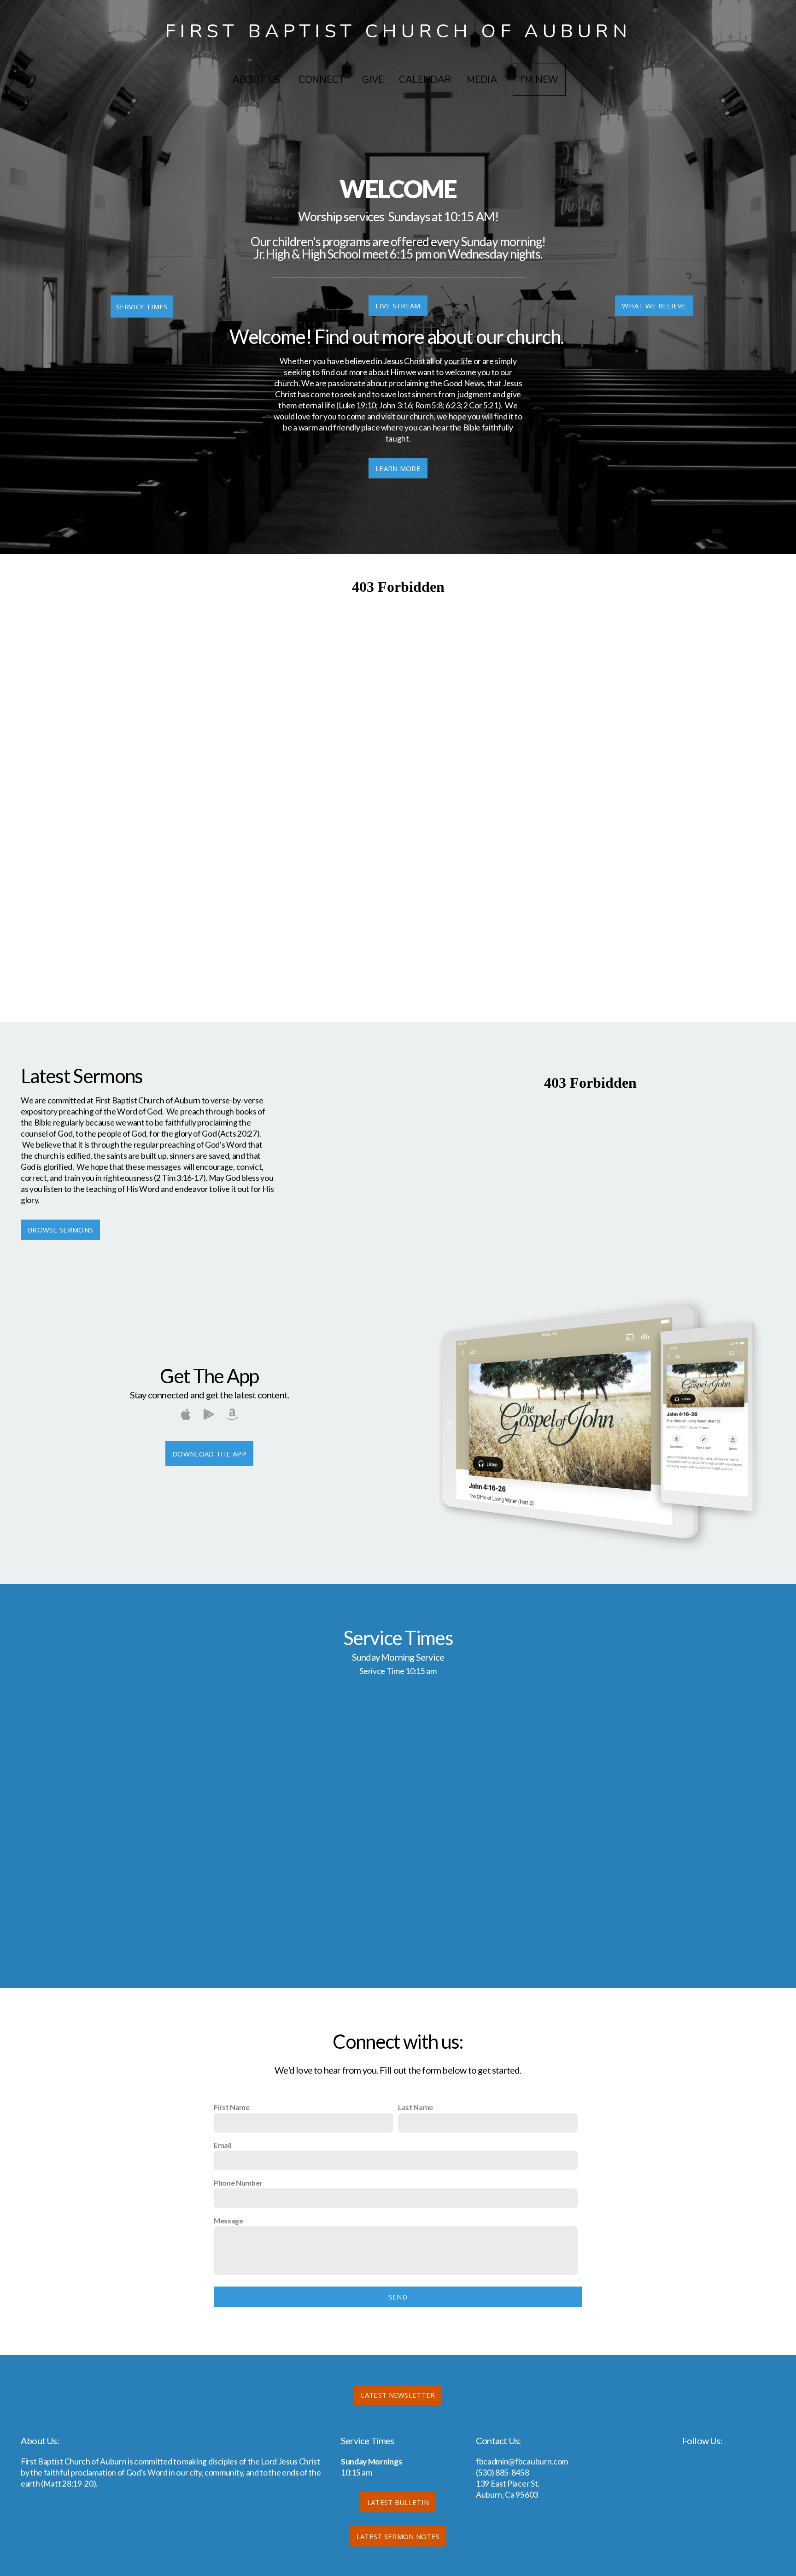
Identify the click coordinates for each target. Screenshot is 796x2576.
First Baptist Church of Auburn (398, 31)
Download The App (209, 1454)
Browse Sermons (60, 1230)
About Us (258, 80)
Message (228, 2220)
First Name (232, 2107)
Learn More (398, 468)
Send (398, 2297)
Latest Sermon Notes (398, 2536)
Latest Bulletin (398, 2502)
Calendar (425, 80)
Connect (322, 80)
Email (222, 2145)
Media (482, 80)
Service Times (142, 307)
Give (373, 80)
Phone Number (238, 2183)
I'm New (539, 80)
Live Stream (398, 306)
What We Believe (654, 306)
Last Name (416, 2107)
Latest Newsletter (398, 2395)
